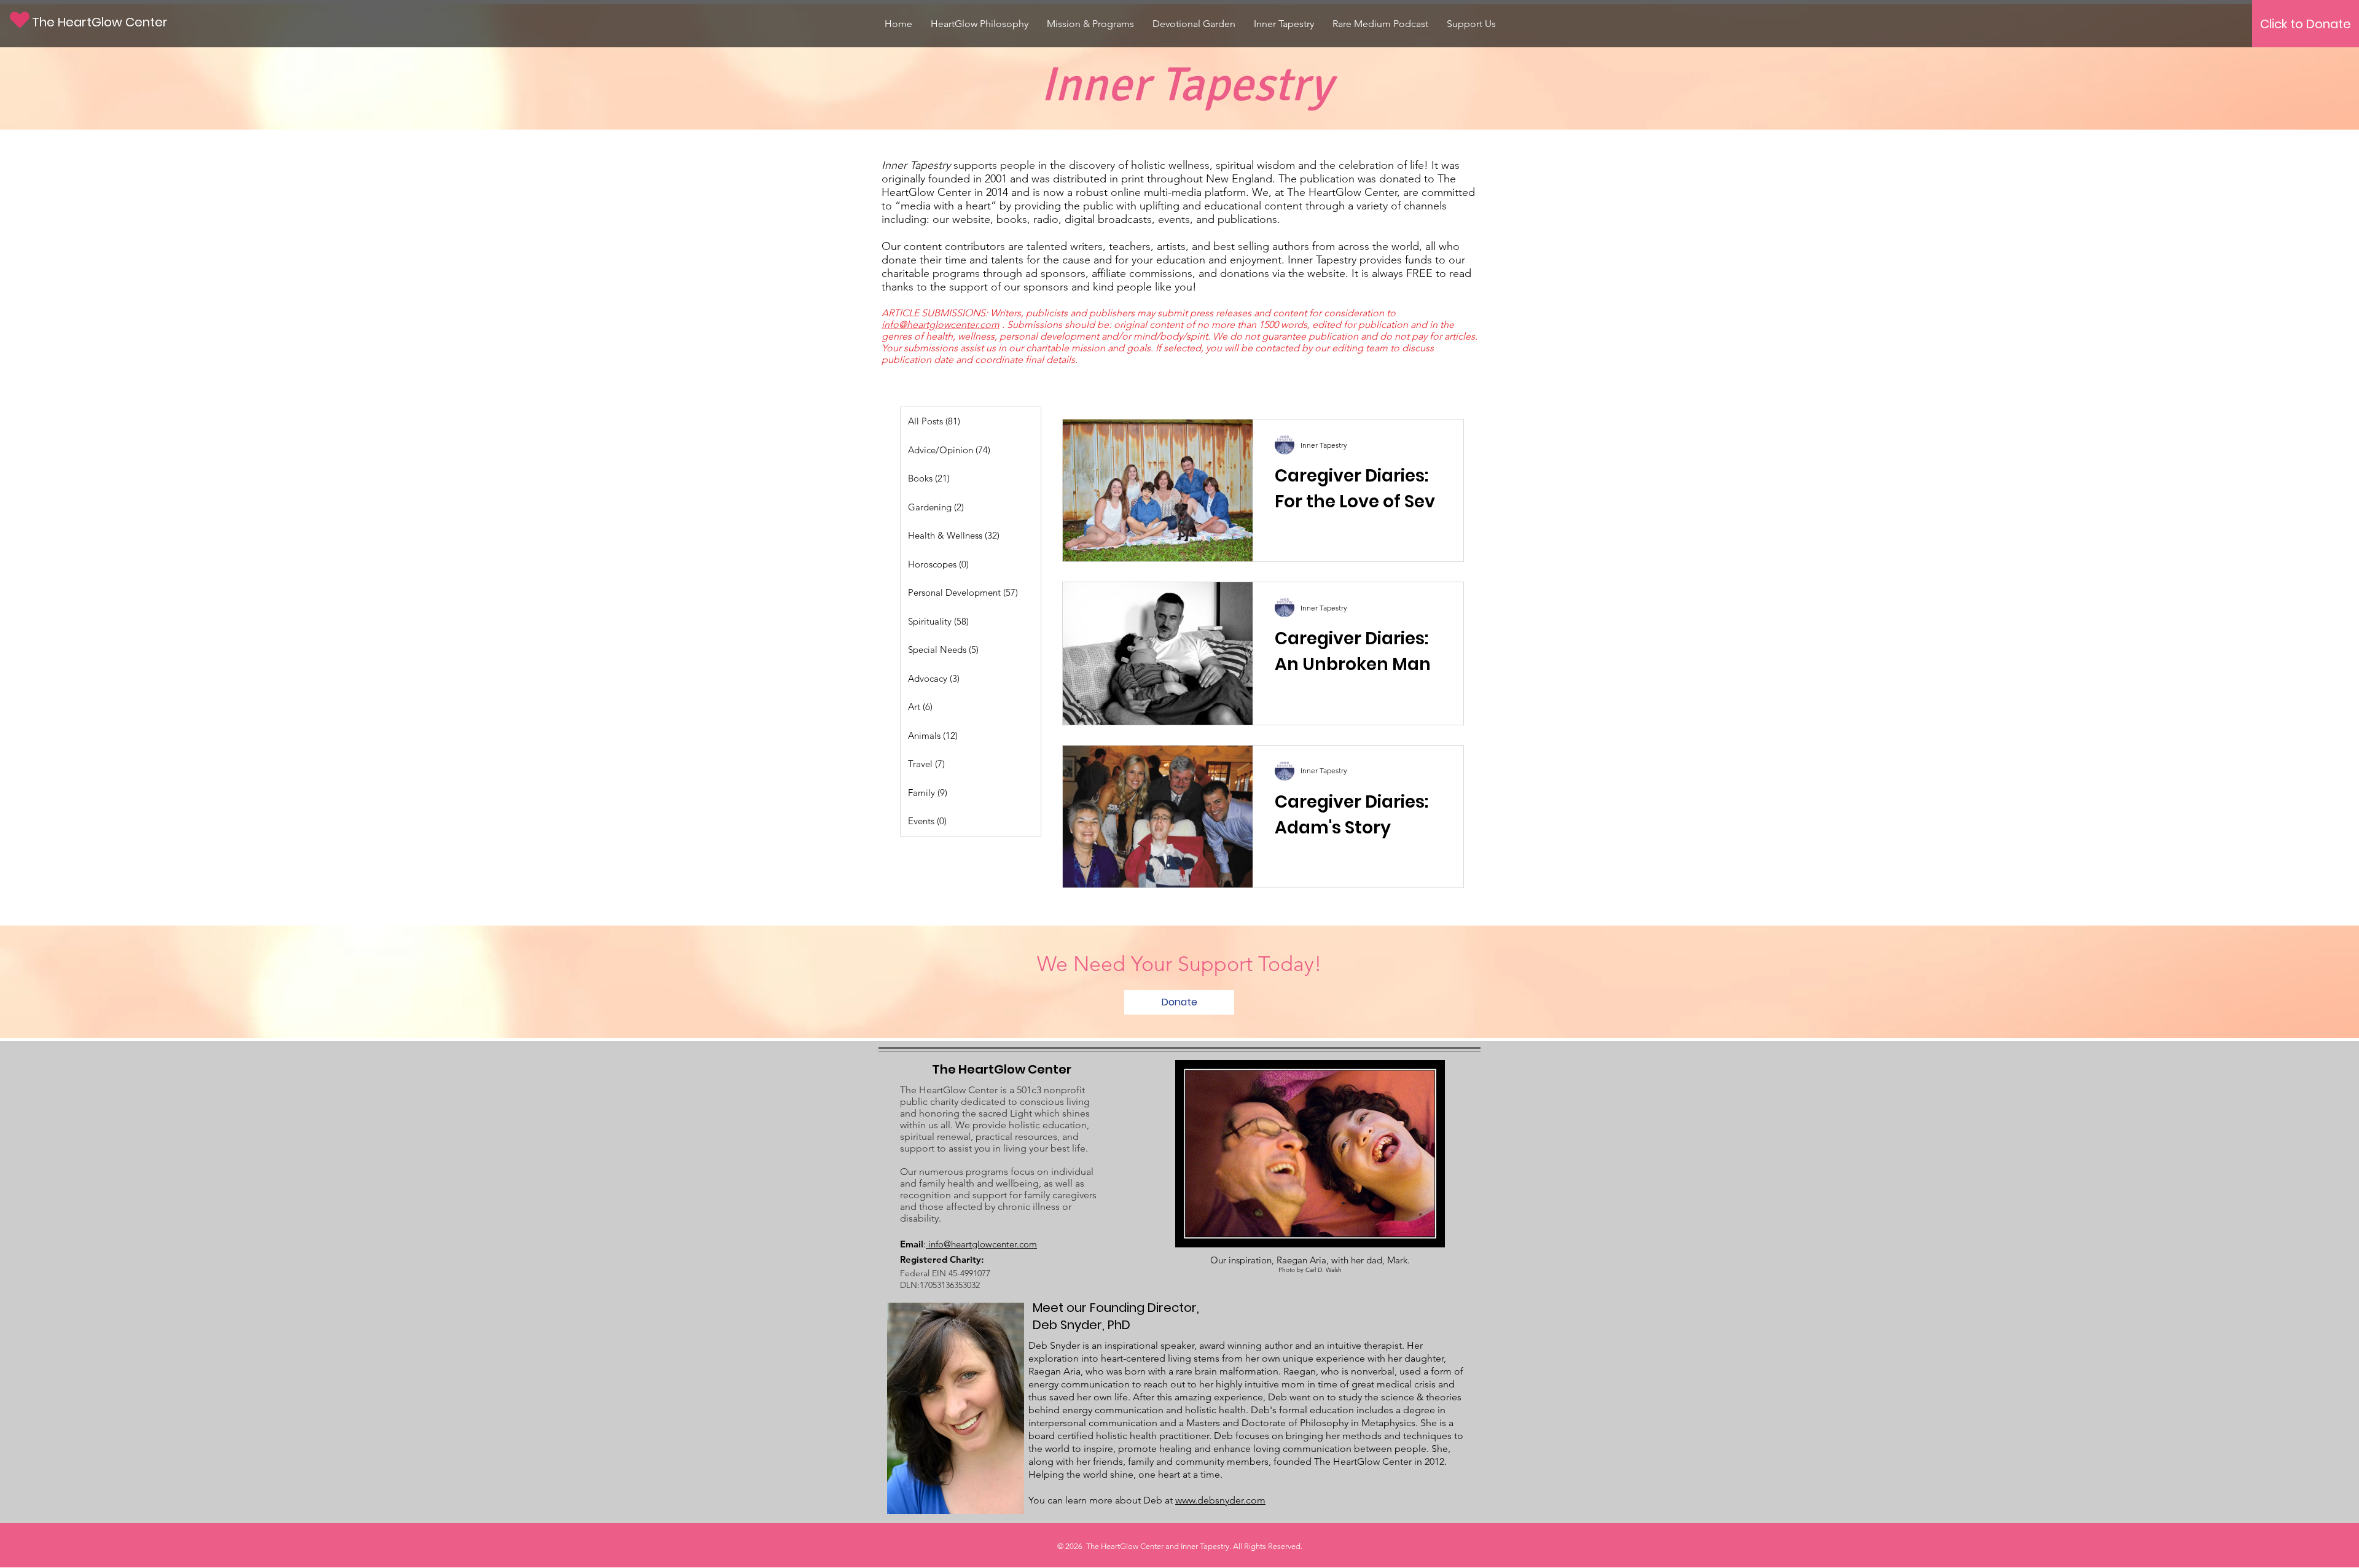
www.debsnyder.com (1220, 1500)
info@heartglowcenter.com (941, 325)
